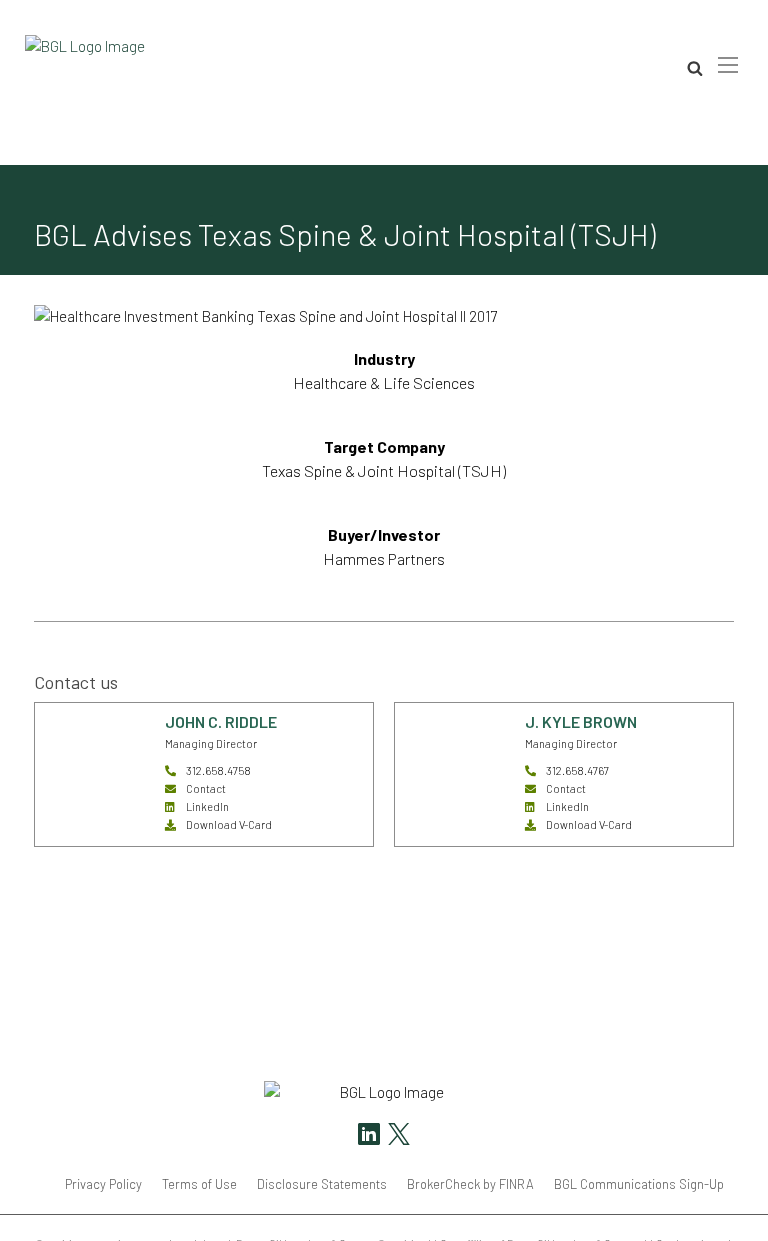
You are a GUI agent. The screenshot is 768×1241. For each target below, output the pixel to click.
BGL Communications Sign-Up (639, 1184)
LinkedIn (207, 806)
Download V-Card (229, 824)
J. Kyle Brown (581, 721)
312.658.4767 (577, 770)
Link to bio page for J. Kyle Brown (451, 726)
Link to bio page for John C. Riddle (93, 726)
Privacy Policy (103, 1184)
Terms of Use (199, 1184)
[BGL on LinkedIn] (369, 1136)
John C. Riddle (221, 721)
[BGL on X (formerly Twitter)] (396, 1136)
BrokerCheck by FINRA (470, 1184)
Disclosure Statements (322, 1184)
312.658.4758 (218, 770)
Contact (206, 788)
